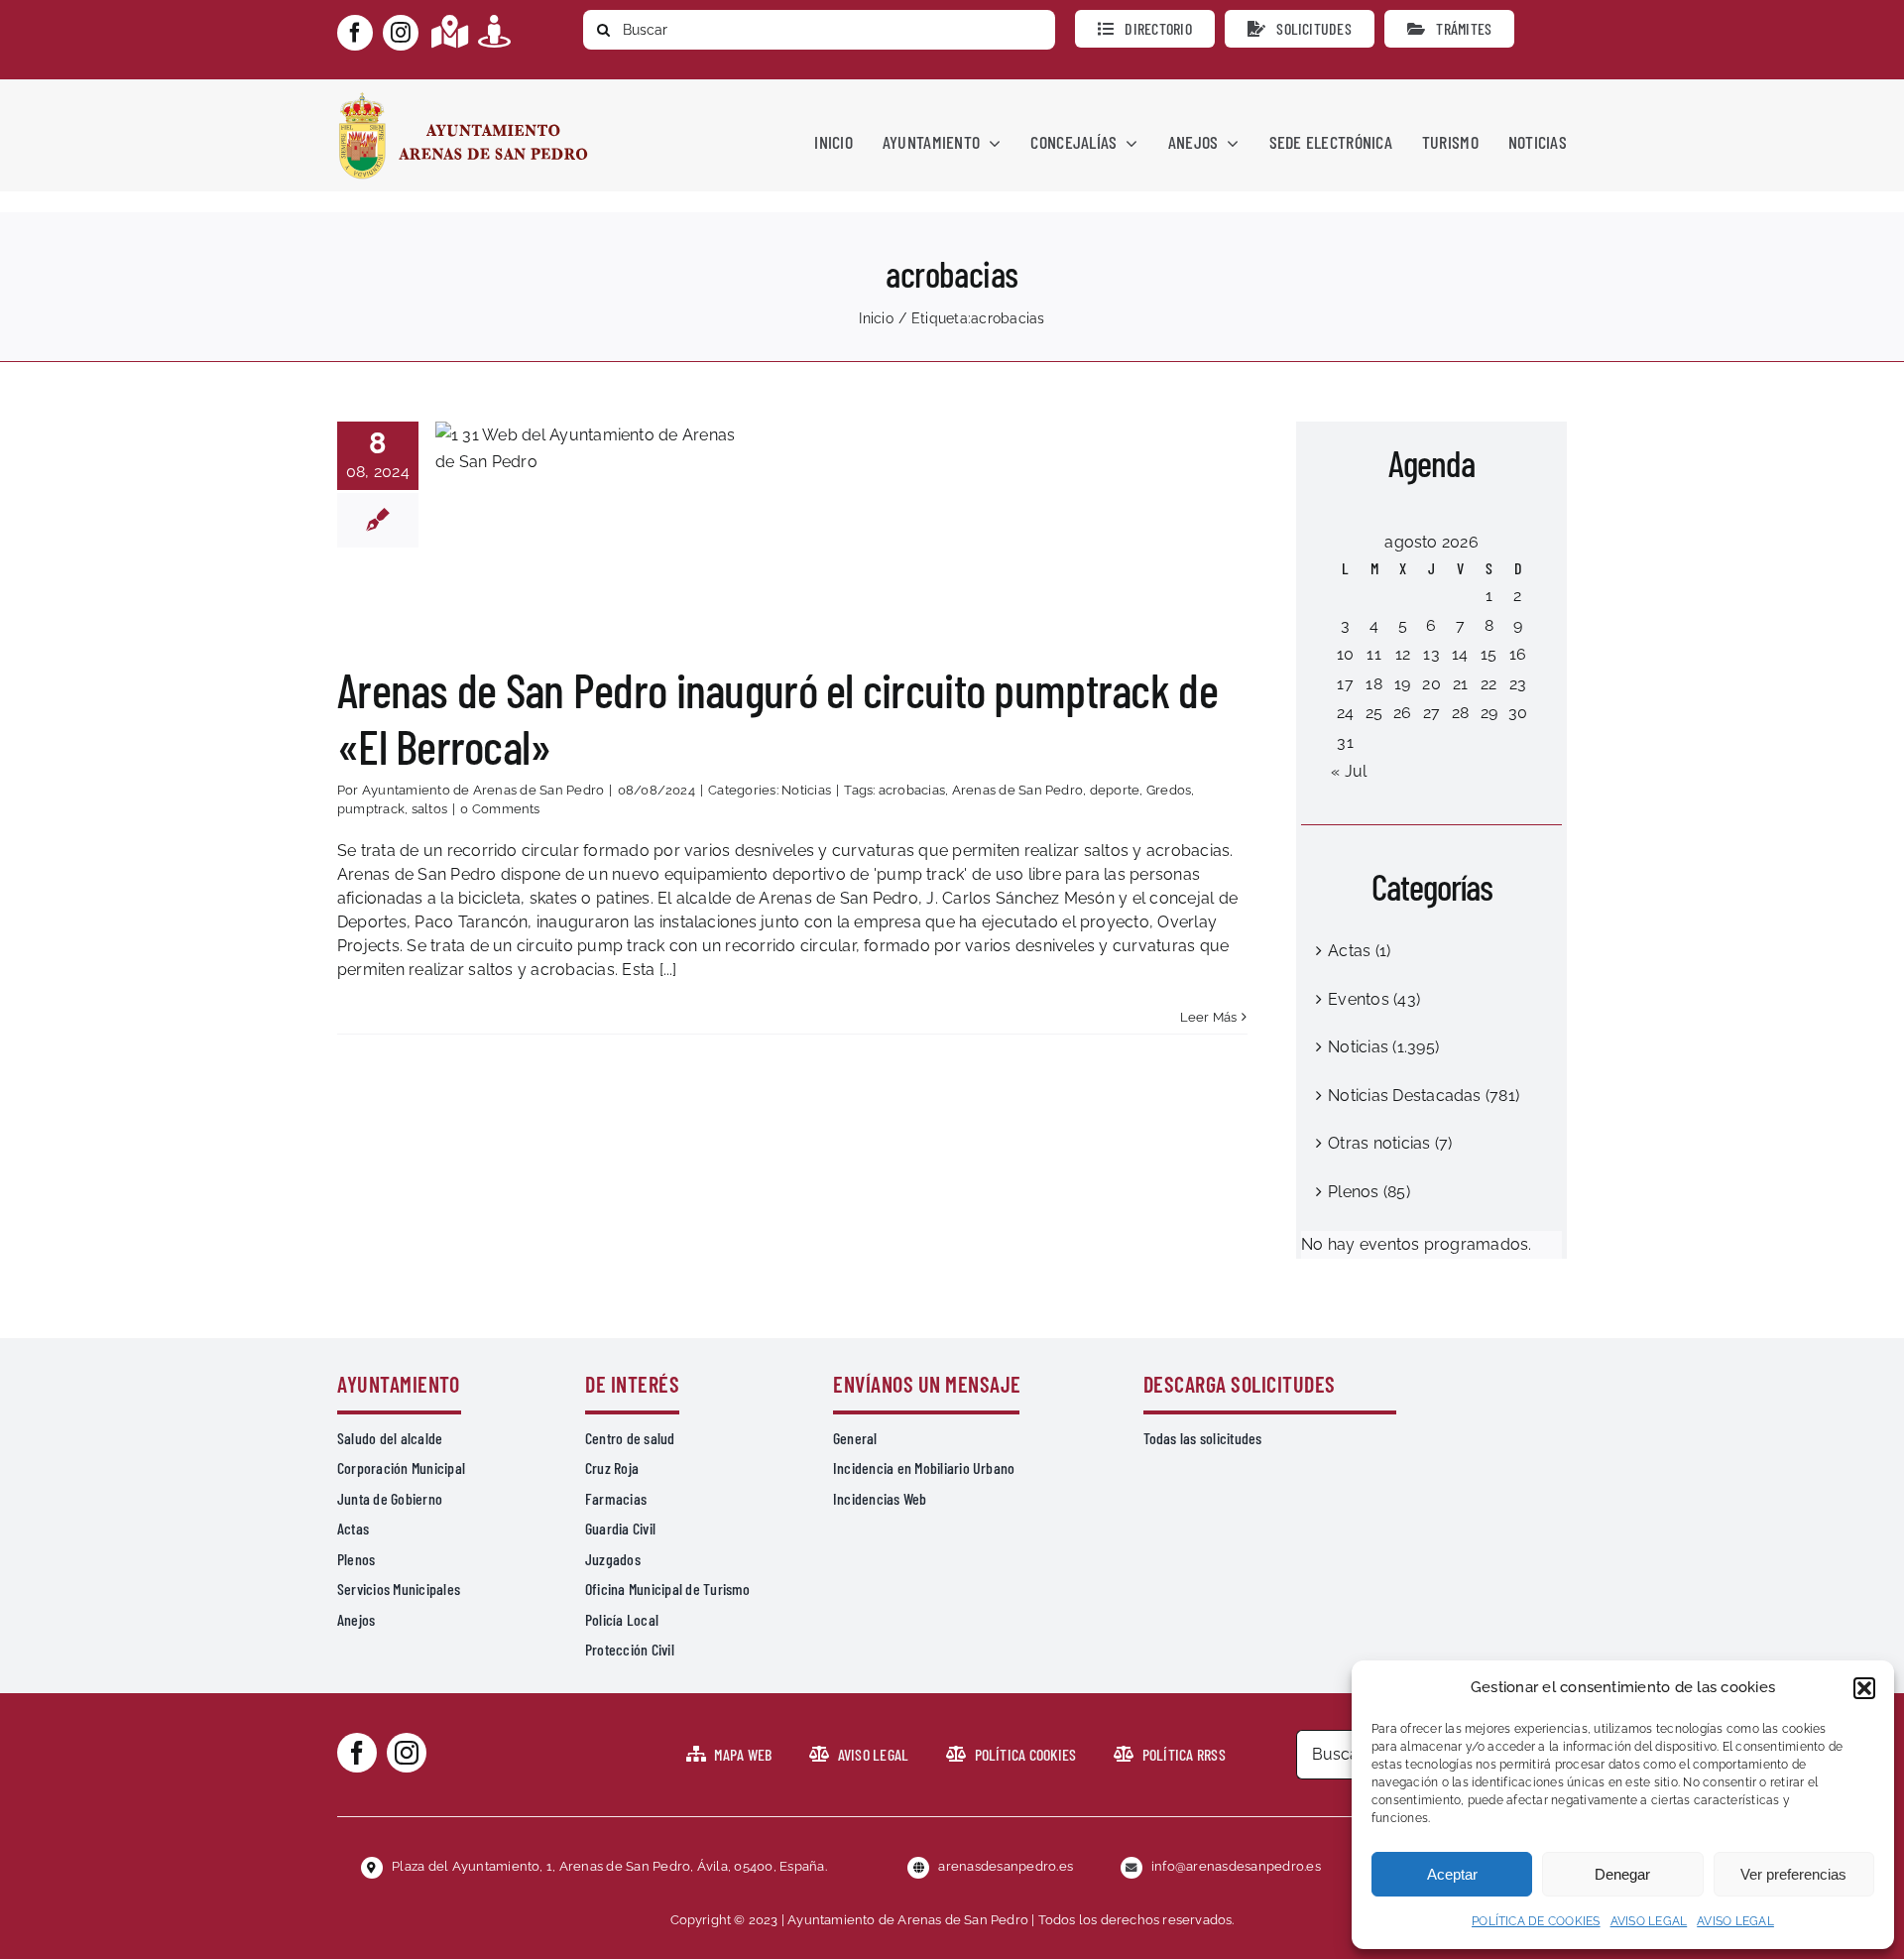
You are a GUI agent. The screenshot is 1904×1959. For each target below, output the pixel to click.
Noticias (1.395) (1383, 1047)
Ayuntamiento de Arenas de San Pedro (483, 790)
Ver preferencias (1793, 1874)
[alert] (1431, 1245)
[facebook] (355, 33)
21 (1460, 684)
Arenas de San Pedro (1018, 790)
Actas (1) (1359, 951)
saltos (429, 809)
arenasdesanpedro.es (1006, 1866)
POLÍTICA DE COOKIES (1536, 1921)
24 (1345, 713)
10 (1345, 654)
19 (1402, 684)
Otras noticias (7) (1390, 1143)
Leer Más (1209, 1017)
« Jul (1349, 771)
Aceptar (1452, 1874)
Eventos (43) (1374, 999)
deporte (1115, 790)
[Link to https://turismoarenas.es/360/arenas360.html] (494, 31)
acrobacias (912, 790)
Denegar (1622, 1874)
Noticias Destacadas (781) (1424, 1096)
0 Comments (500, 809)
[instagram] (401, 33)
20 (1431, 684)
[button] (1864, 1688)
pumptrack (371, 809)
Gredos (1169, 790)
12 (1403, 654)
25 (1374, 713)
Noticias (594, 578)
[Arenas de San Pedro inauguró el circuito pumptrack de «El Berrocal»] (594, 522)
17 (1345, 684)
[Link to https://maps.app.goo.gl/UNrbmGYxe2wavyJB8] (450, 31)
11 (1373, 654)
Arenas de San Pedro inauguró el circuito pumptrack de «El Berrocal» (594, 471)
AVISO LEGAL (1649, 1921)
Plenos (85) (1369, 1192)
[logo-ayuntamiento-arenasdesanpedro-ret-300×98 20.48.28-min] (463, 98)
